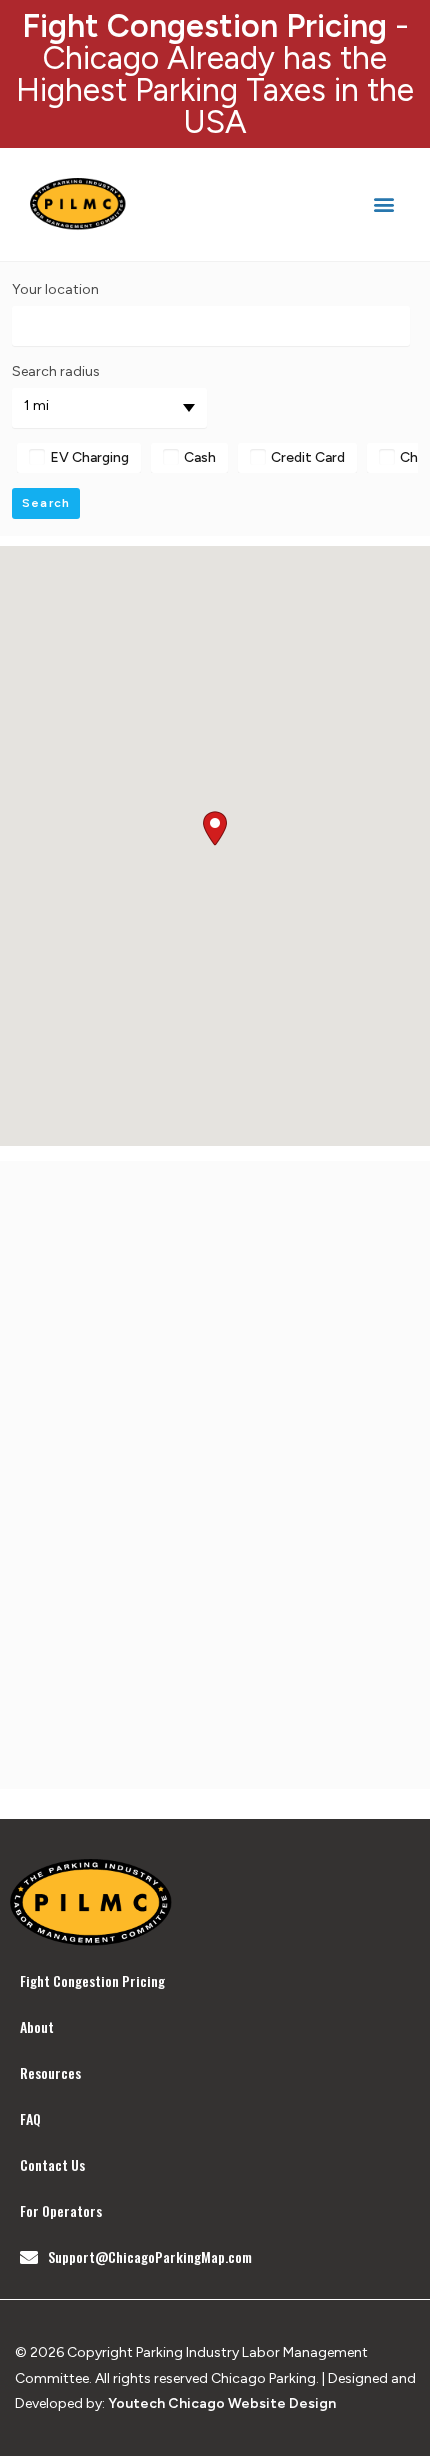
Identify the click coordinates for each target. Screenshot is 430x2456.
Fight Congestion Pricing (92, 1980)
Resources (50, 2072)
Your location (55, 289)
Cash (200, 457)
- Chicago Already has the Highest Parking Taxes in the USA (215, 74)
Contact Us (52, 2164)
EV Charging (89, 457)
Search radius (56, 371)
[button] (383, 204)
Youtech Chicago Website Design (222, 2403)
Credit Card (308, 457)
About (37, 2026)
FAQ (30, 2118)
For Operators (61, 2210)
